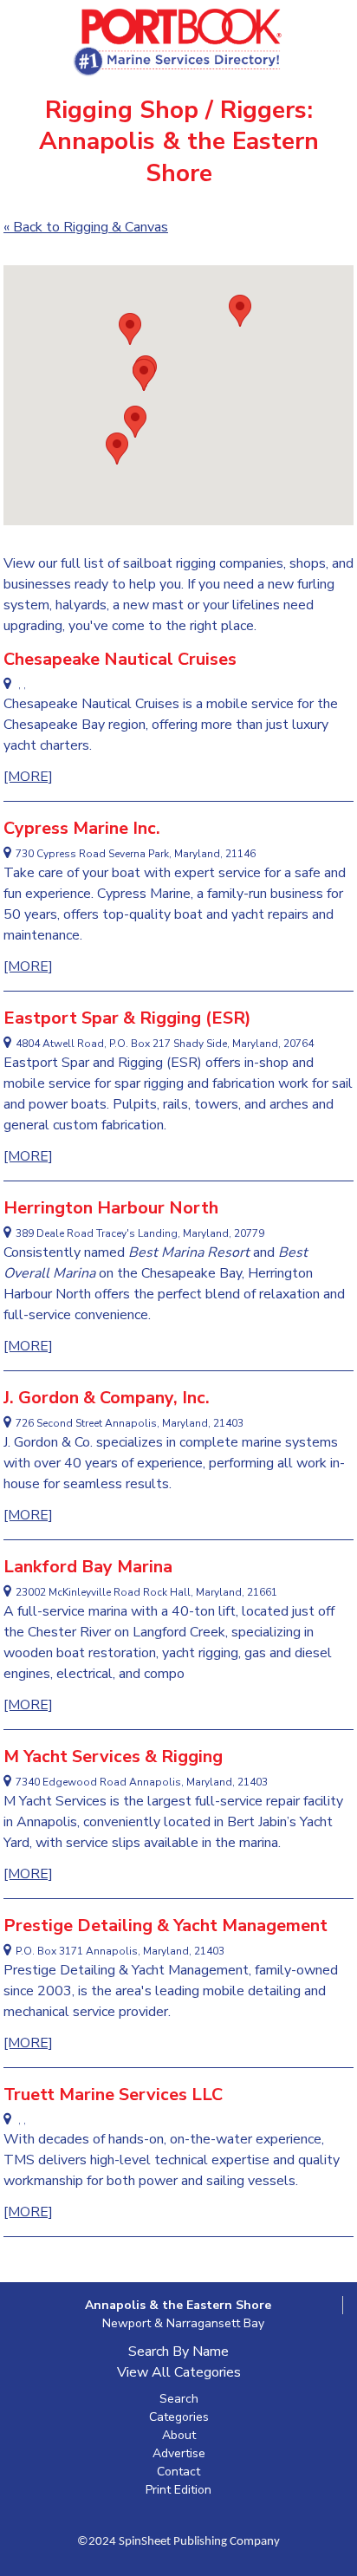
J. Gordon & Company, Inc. (107, 1398)
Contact (178, 2472)
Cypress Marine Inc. (82, 828)
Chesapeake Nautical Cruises (120, 659)
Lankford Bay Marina (88, 1567)
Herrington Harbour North (111, 1208)
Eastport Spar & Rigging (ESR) (127, 1018)
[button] (144, 375)
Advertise (179, 2453)
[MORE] (28, 777)
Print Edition (178, 2490)
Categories (179, 2417)
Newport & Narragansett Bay (183, 2323)
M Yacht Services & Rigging (113, 1756)
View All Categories (179, 2372)
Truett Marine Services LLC (113, 2095)
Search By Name (178, 2352)
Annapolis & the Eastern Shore (178, 2305)
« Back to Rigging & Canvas (86, 227)
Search (179, 2399)
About (179, 2435)
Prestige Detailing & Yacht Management (166, 1925)
